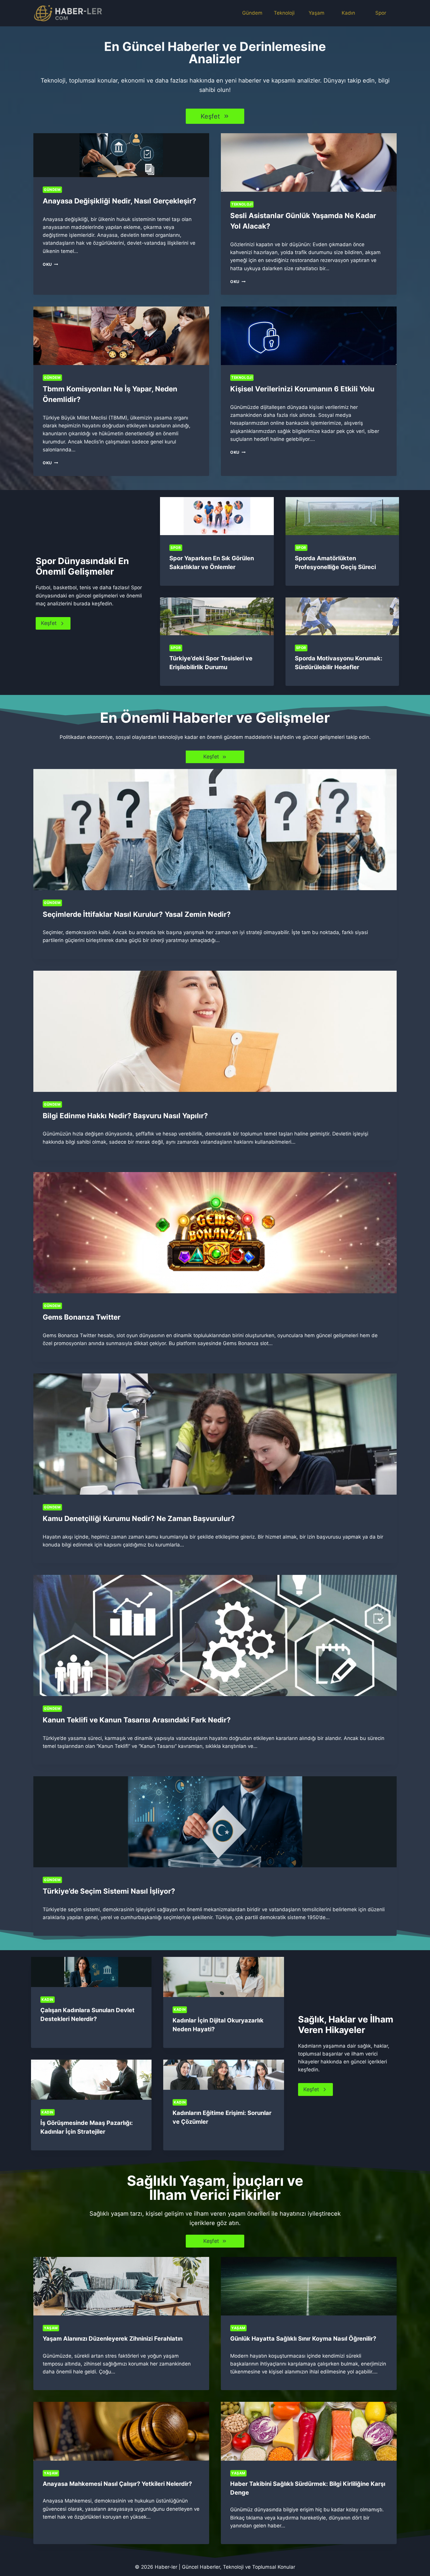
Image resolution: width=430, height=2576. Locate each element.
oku (49, 264)
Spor (381, 13)
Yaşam (317, 13)
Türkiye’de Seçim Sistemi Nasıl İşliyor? (109, 1891)
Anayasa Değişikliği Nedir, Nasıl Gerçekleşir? (119, 201)
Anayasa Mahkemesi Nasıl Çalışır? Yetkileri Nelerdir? (117, 2484)
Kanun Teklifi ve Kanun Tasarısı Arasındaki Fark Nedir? (137, 1720)
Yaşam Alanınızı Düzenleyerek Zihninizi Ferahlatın (113, 2339)
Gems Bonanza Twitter (82, 1317)
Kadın (348, 13)
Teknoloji (284, 13)
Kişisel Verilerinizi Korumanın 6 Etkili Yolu (302, 389)
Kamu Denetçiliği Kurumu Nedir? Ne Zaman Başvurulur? (139, 1519)
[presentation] (121, 155)
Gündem (252, 13)
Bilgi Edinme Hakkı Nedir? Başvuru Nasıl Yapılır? (125, 1116)
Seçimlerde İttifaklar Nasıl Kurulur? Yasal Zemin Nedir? (137, 914)
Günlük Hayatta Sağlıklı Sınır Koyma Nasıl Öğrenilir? (303, 2339)
